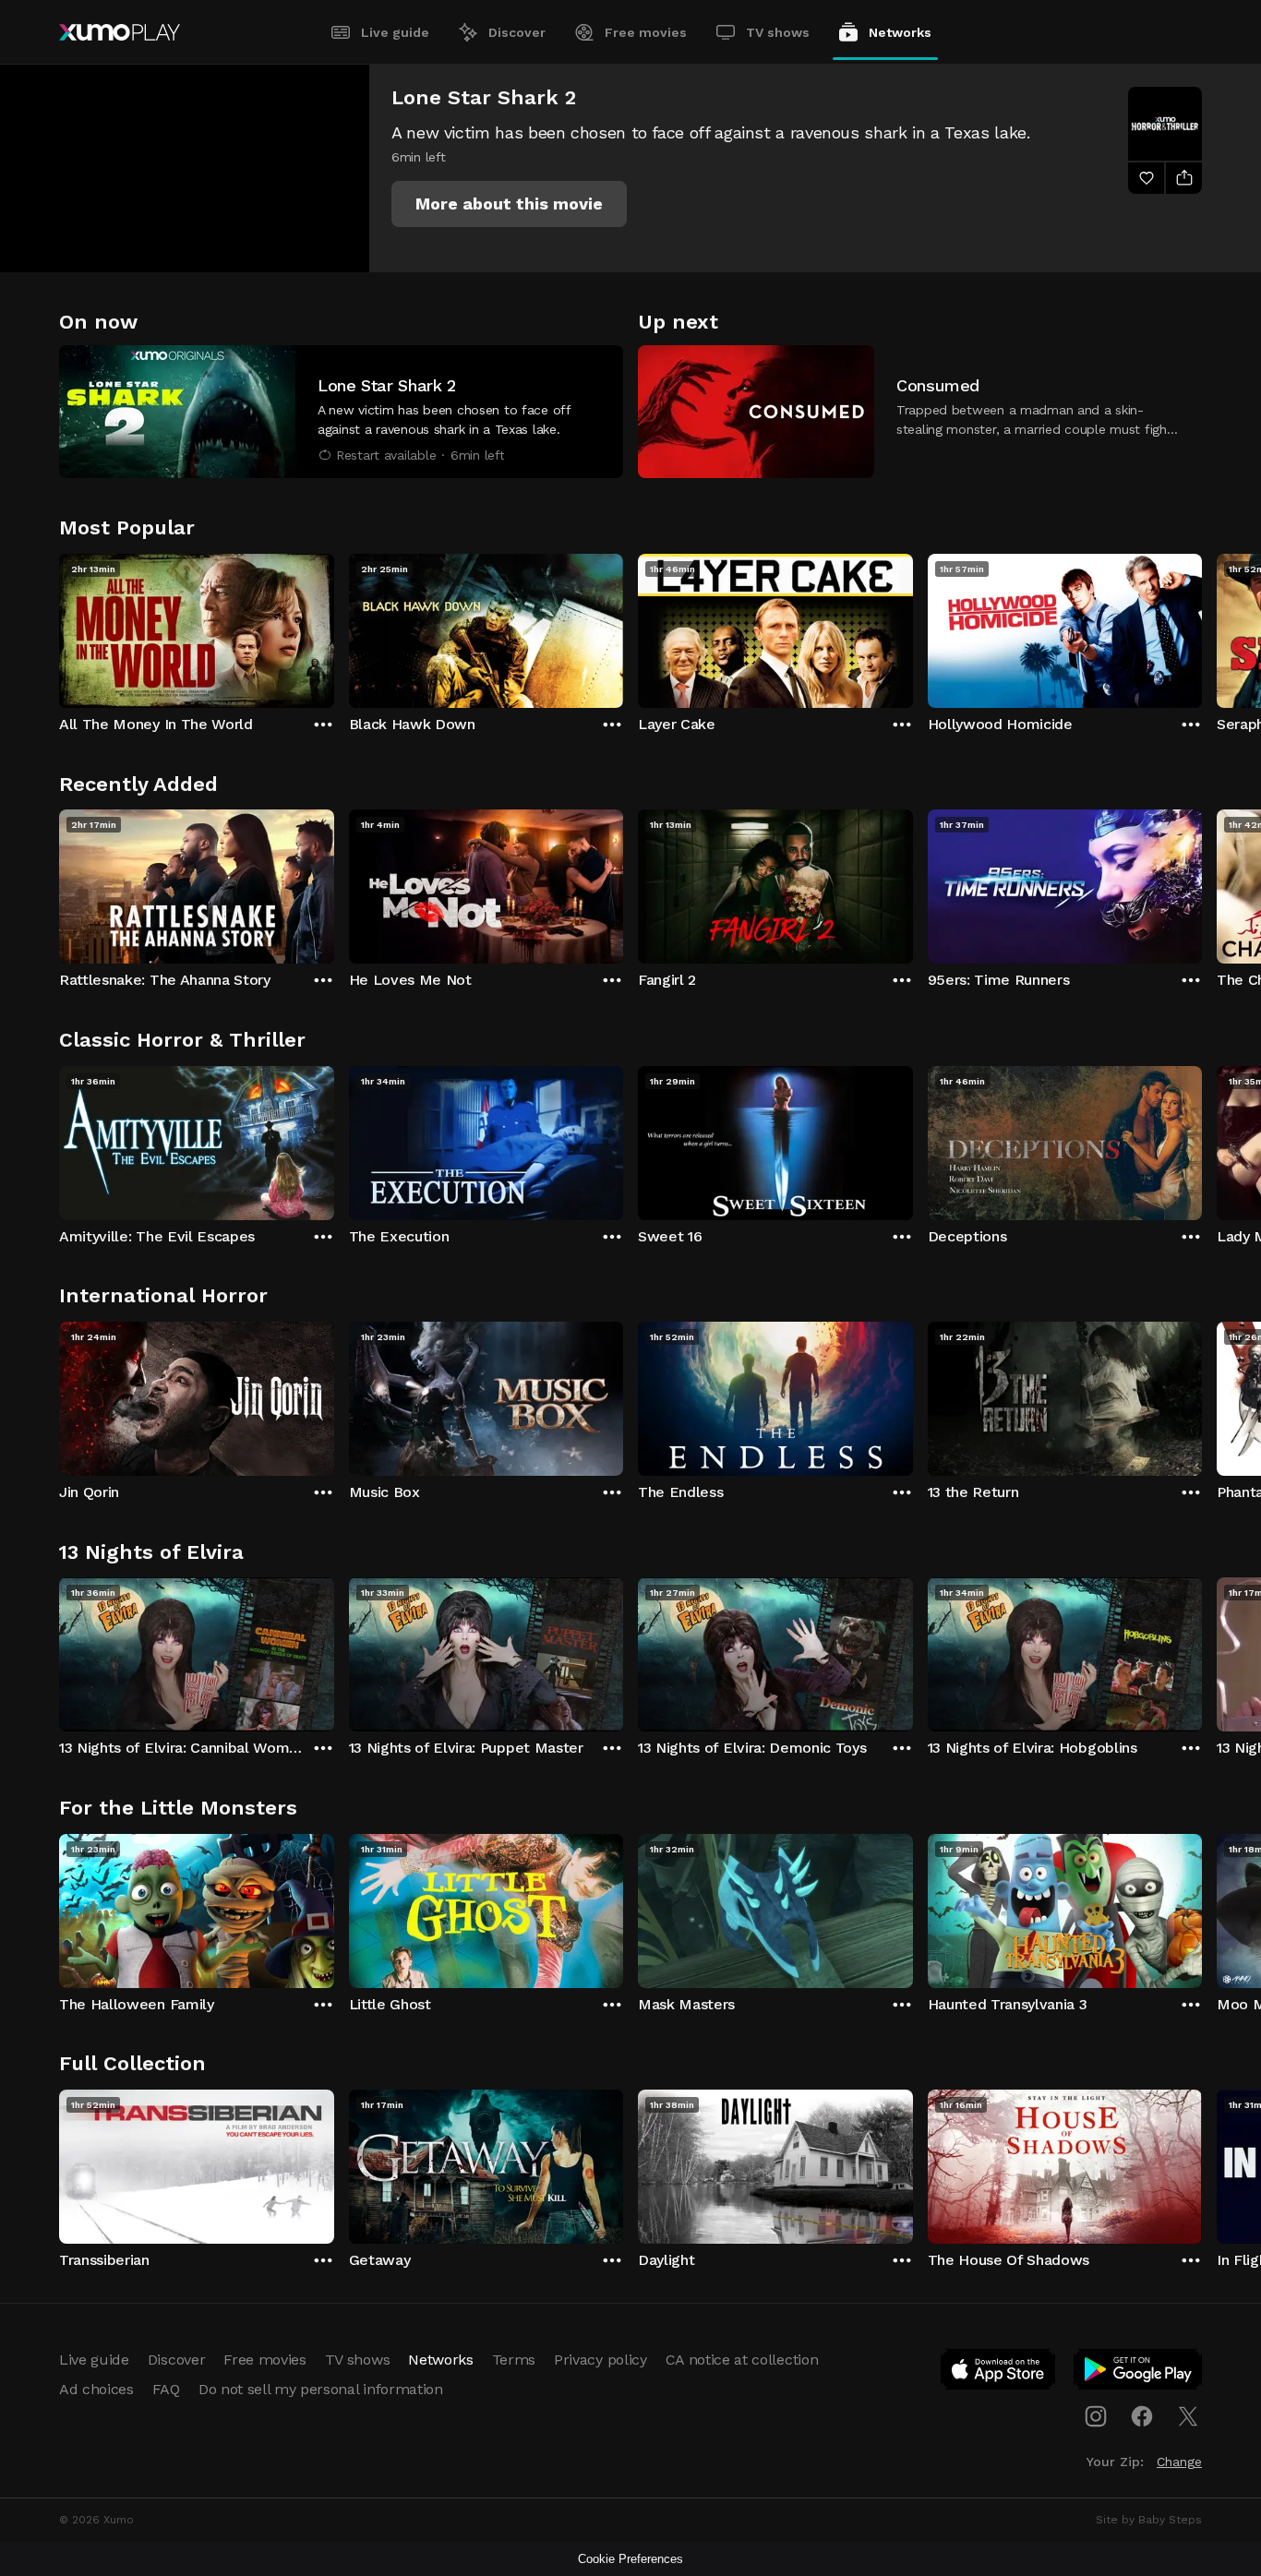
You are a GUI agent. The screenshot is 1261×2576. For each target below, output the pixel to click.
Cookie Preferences (630, 2559)
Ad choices (96, 2389)
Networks (900, 32)
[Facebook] (1142, 2416)
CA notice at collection (742, 2360)
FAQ (166, 2389)
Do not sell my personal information (321, 2389)
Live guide (395, 32)
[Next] (1202, 627)
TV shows (778, 32)
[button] (509, 204)
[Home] (120, 32)
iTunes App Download (999, 2373)
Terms (514, 2360)
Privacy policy (600, 2360)
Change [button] (1179, 2462)
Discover (517, 32)
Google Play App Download (1139, 2373)
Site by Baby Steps (1149, 2520)
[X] (1188, 2416)
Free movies (646, 32)
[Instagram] (1096, 2416)
